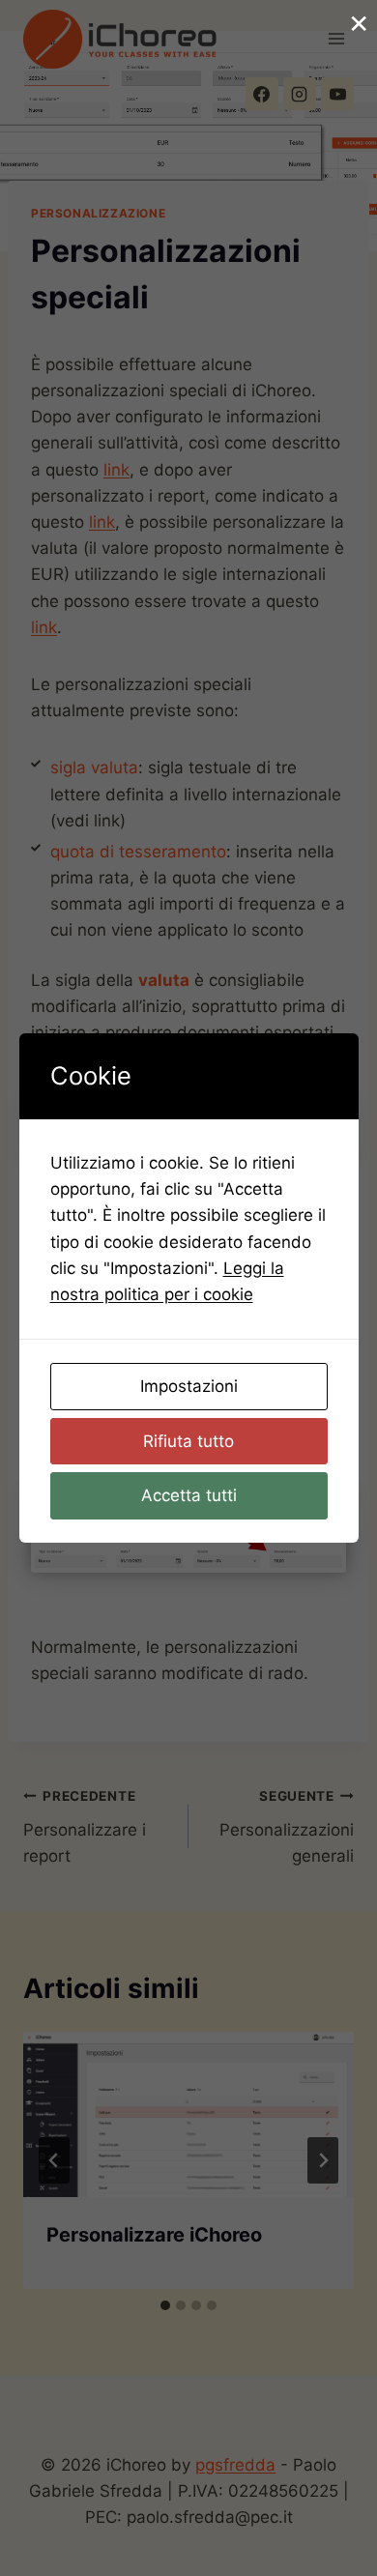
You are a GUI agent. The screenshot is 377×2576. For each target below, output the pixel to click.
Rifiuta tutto (188, 1441)
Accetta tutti (189, 1495)
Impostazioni (189, 1386)
